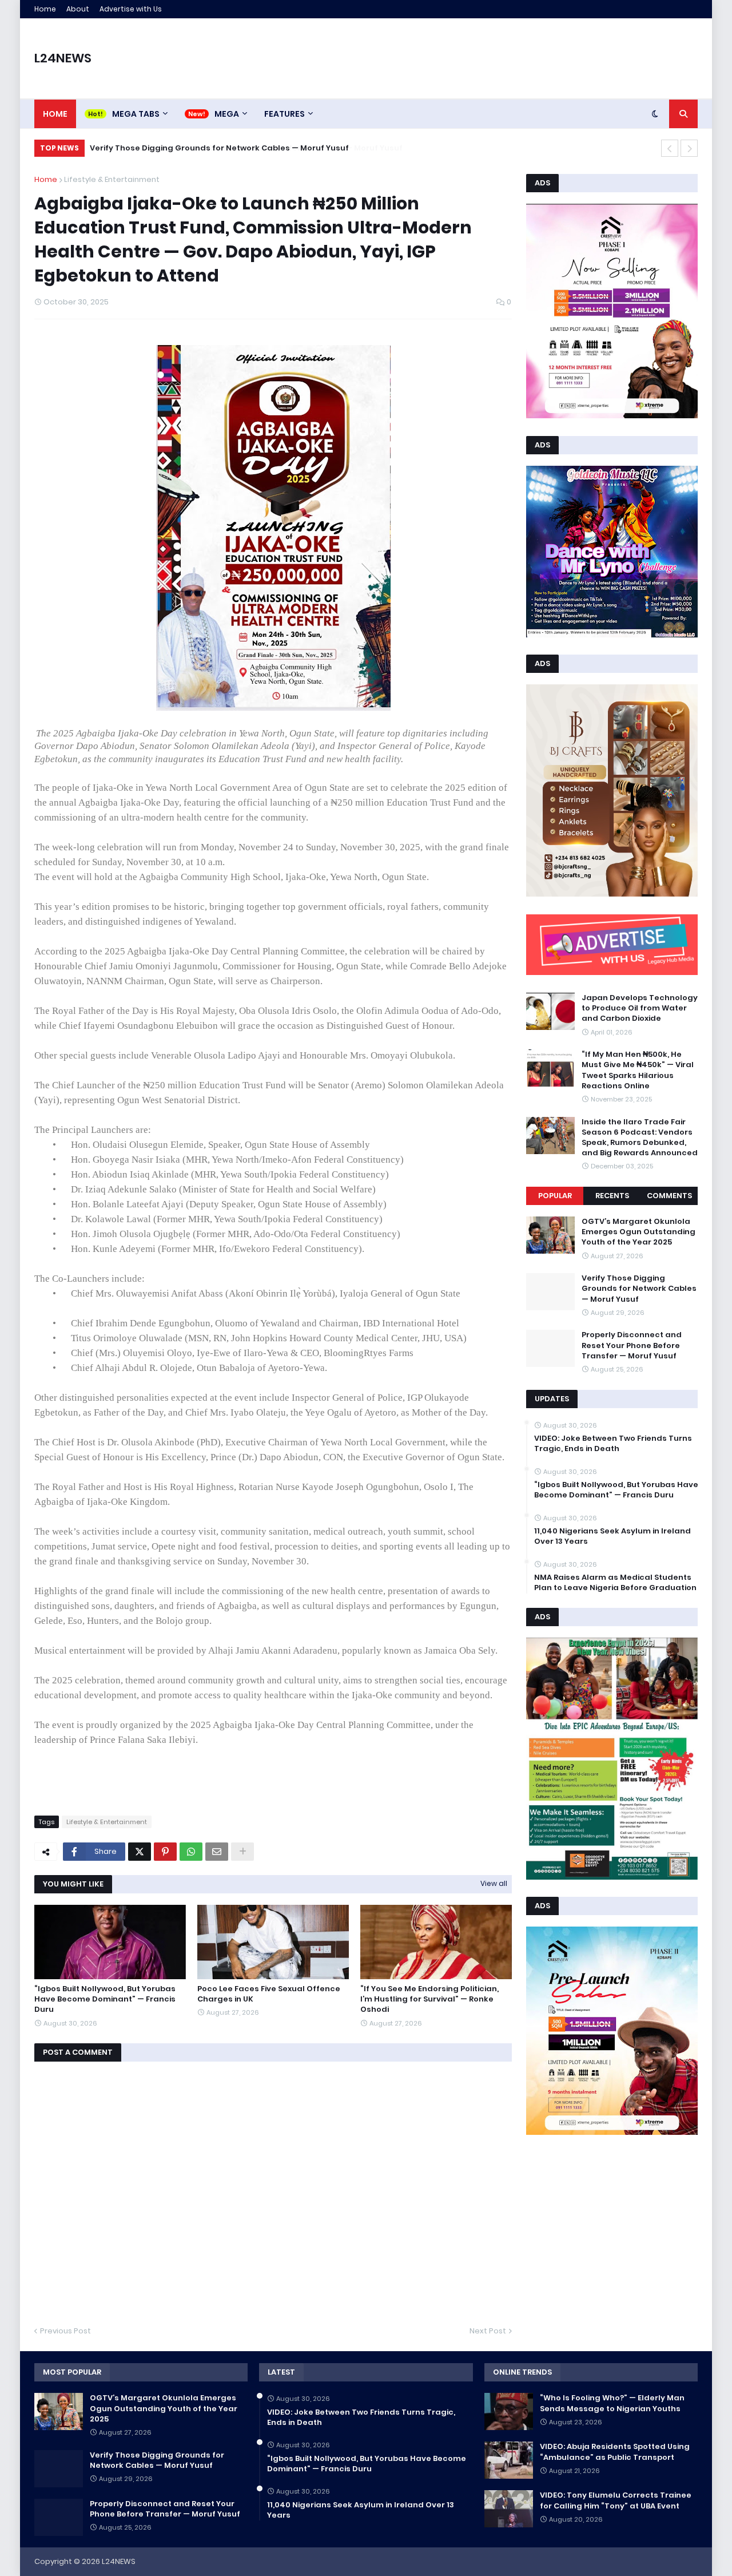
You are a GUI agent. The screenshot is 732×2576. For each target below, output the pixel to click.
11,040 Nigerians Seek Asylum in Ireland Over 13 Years (612, 1536)
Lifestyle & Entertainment (112, 179)
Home (45, 9)
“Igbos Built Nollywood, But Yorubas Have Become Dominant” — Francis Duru (105, 1999)
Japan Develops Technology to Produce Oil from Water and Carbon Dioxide (640, 1008)
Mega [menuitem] (227, 114)
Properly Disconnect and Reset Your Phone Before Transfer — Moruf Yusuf (238, 148)
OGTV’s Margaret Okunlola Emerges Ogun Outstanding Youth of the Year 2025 (638, 1232)
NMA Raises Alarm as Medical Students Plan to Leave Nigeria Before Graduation (615, 1583)
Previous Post (65, 2331)
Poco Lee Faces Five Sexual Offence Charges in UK (269, 1994)
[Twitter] (140, 1852)
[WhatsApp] (191, 1852)
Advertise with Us (131, 9)
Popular (555, 1196)
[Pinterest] (165, 1852)
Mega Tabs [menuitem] (136, 114)
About (78, 9)
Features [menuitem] (285, 114)
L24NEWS (63, 58)
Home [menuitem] (55, 114)
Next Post (488, 2331)
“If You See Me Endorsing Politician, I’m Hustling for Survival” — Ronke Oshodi (429, 1999)
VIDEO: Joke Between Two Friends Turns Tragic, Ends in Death (613, 1444)
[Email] (217, 1852)
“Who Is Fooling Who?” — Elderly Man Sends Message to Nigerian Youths (612, 2403)
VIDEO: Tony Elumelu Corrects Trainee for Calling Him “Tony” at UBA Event (616, 2500)
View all (494, 1883)
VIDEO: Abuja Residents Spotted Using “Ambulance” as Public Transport (615, 2452)
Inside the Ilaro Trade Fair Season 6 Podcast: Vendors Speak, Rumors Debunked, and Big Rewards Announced (640, 1138)
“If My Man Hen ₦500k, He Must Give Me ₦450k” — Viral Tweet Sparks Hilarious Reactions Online (638, 1070)
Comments (669, 1196)
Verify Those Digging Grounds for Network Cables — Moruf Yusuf (639, 1289)
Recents (612, 1196)
